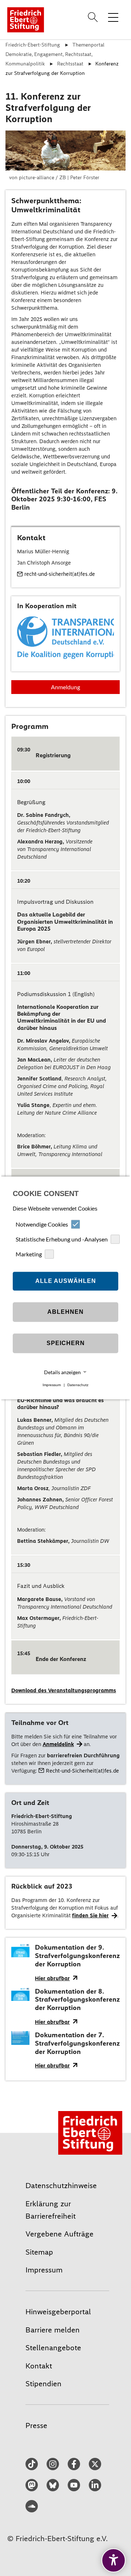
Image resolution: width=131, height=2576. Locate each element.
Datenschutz (78, 1385)
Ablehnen (65, 1312)
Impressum (52, 1385)
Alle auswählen (66, 1281)
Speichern (66, 1343)
